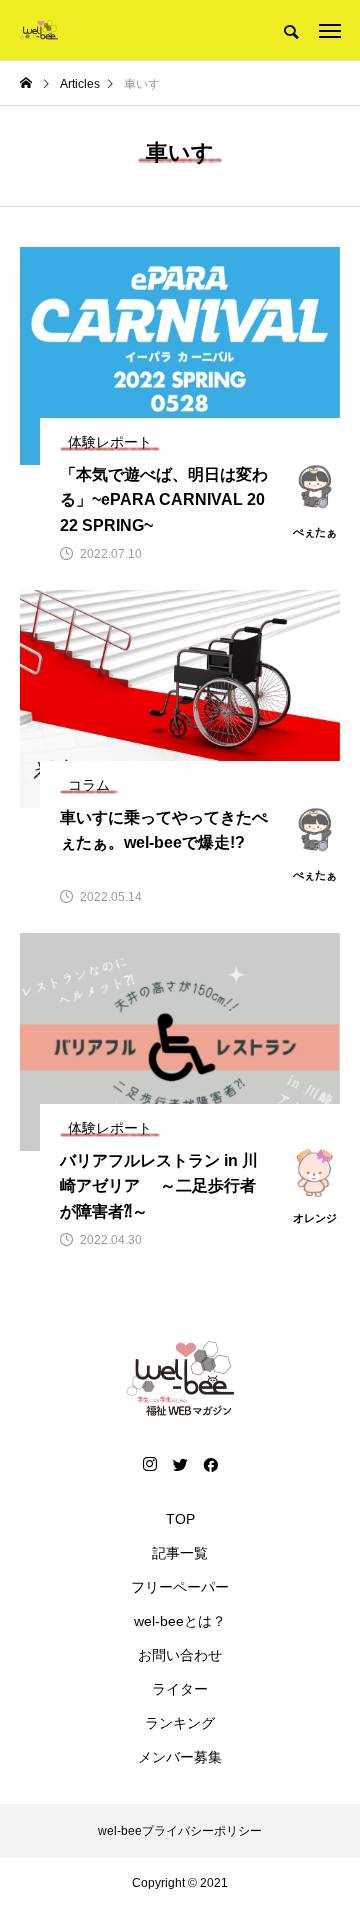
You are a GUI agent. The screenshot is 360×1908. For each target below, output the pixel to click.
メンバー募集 (180, 1757)
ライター (180, 1689)
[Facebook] (210, 1464)
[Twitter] (180, 1464)
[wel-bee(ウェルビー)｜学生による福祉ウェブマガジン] (39, 30)
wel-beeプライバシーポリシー (180, 1831)
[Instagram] (150, 1464)
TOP (180, 1519)
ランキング (180, 1723)
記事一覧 (180, 1553)
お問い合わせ (180, 1655)
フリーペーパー (180, 1587)
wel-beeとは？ (180, 1621)
